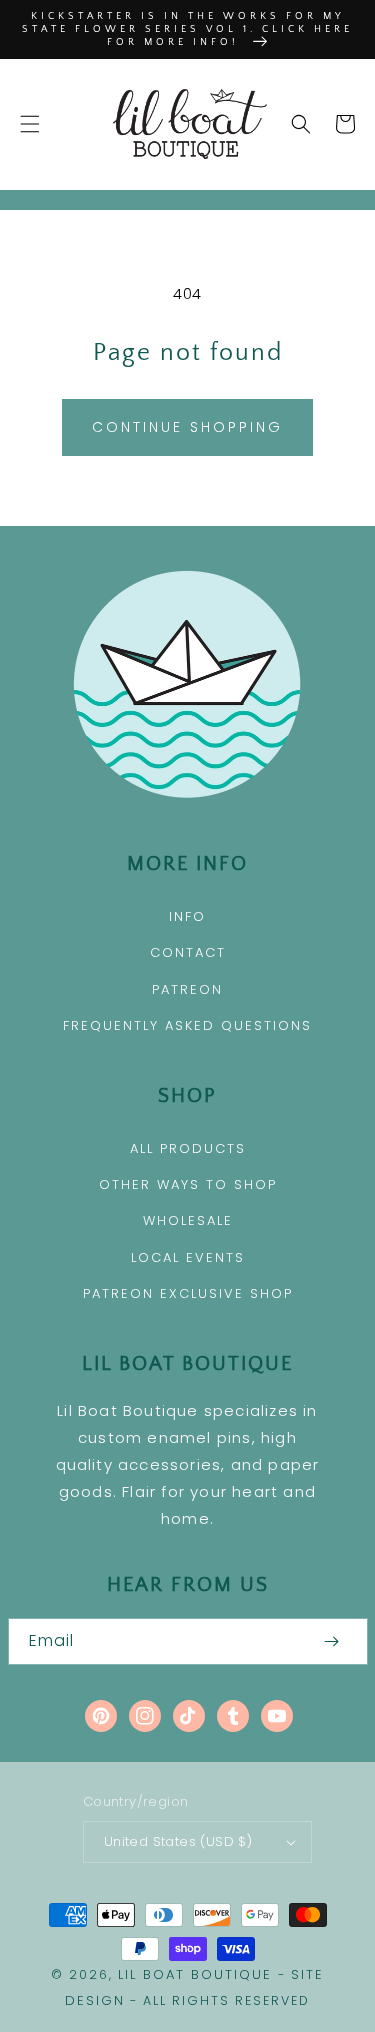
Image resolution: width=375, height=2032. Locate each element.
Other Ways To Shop (188, 1184)
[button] (30, 124)
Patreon (187, 989)
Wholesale (188, 1220)
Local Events (188, 1257)
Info (187, 916)
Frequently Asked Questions (187, 1025)
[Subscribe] (332, 1641)
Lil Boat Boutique (195, 1974)
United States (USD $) (178, 1841)
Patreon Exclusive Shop (188, 1293)
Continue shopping (187, 427)
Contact (188, 952)
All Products (188, 1148)
